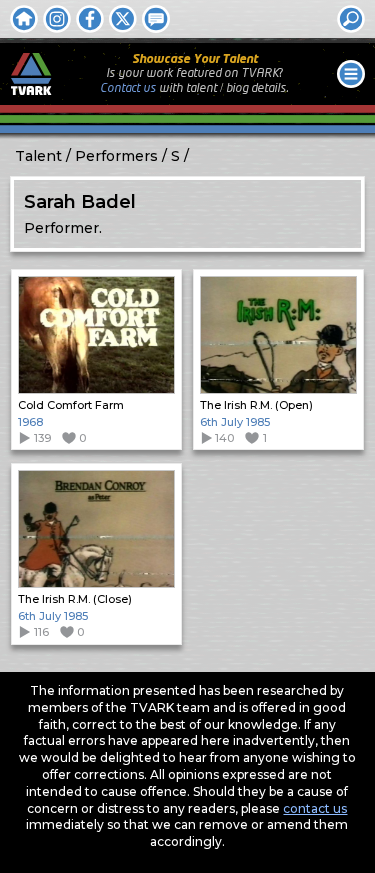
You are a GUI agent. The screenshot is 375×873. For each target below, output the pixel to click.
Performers (116, 156)
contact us (315, 808)
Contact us (128, 88)
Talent (38, 156)
